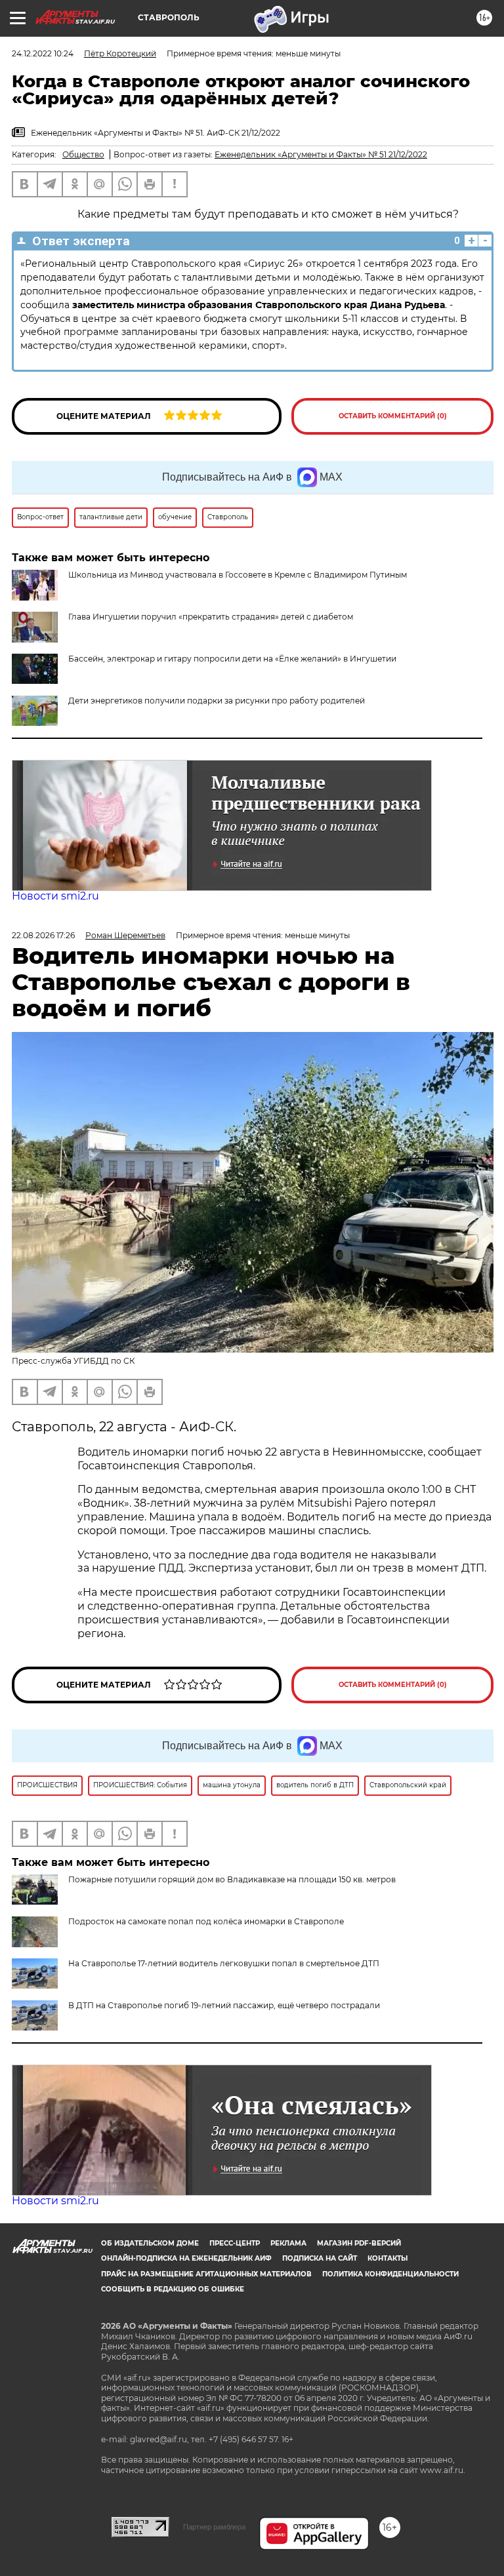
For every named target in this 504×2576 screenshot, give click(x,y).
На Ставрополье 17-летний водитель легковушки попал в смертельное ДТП (224, 1963)
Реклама (288, 2243)
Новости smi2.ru (55, 896)
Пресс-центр (235, 2243)
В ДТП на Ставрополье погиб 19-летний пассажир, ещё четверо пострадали (224, 2005)
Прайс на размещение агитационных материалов (206, 2274)
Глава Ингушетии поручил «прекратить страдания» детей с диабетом (211, 617)
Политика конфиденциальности (390, 2274)
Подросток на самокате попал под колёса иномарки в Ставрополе (206, 1921)
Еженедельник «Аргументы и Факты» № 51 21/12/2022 (321, 154)
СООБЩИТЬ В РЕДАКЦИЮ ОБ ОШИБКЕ (173, 2289)
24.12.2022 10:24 (43, 53)
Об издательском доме (150, 2243)
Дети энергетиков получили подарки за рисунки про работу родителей (217, 701)
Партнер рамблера (214, 2527)
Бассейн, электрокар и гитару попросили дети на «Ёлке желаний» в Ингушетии (232, 659)
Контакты (388, 2258)
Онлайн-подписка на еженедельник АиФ (186, 2258)
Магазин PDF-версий (359, 2243)
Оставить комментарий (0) (393, 416)
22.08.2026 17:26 (43, 935)
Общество (83, 154)
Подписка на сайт (320, 2258)
